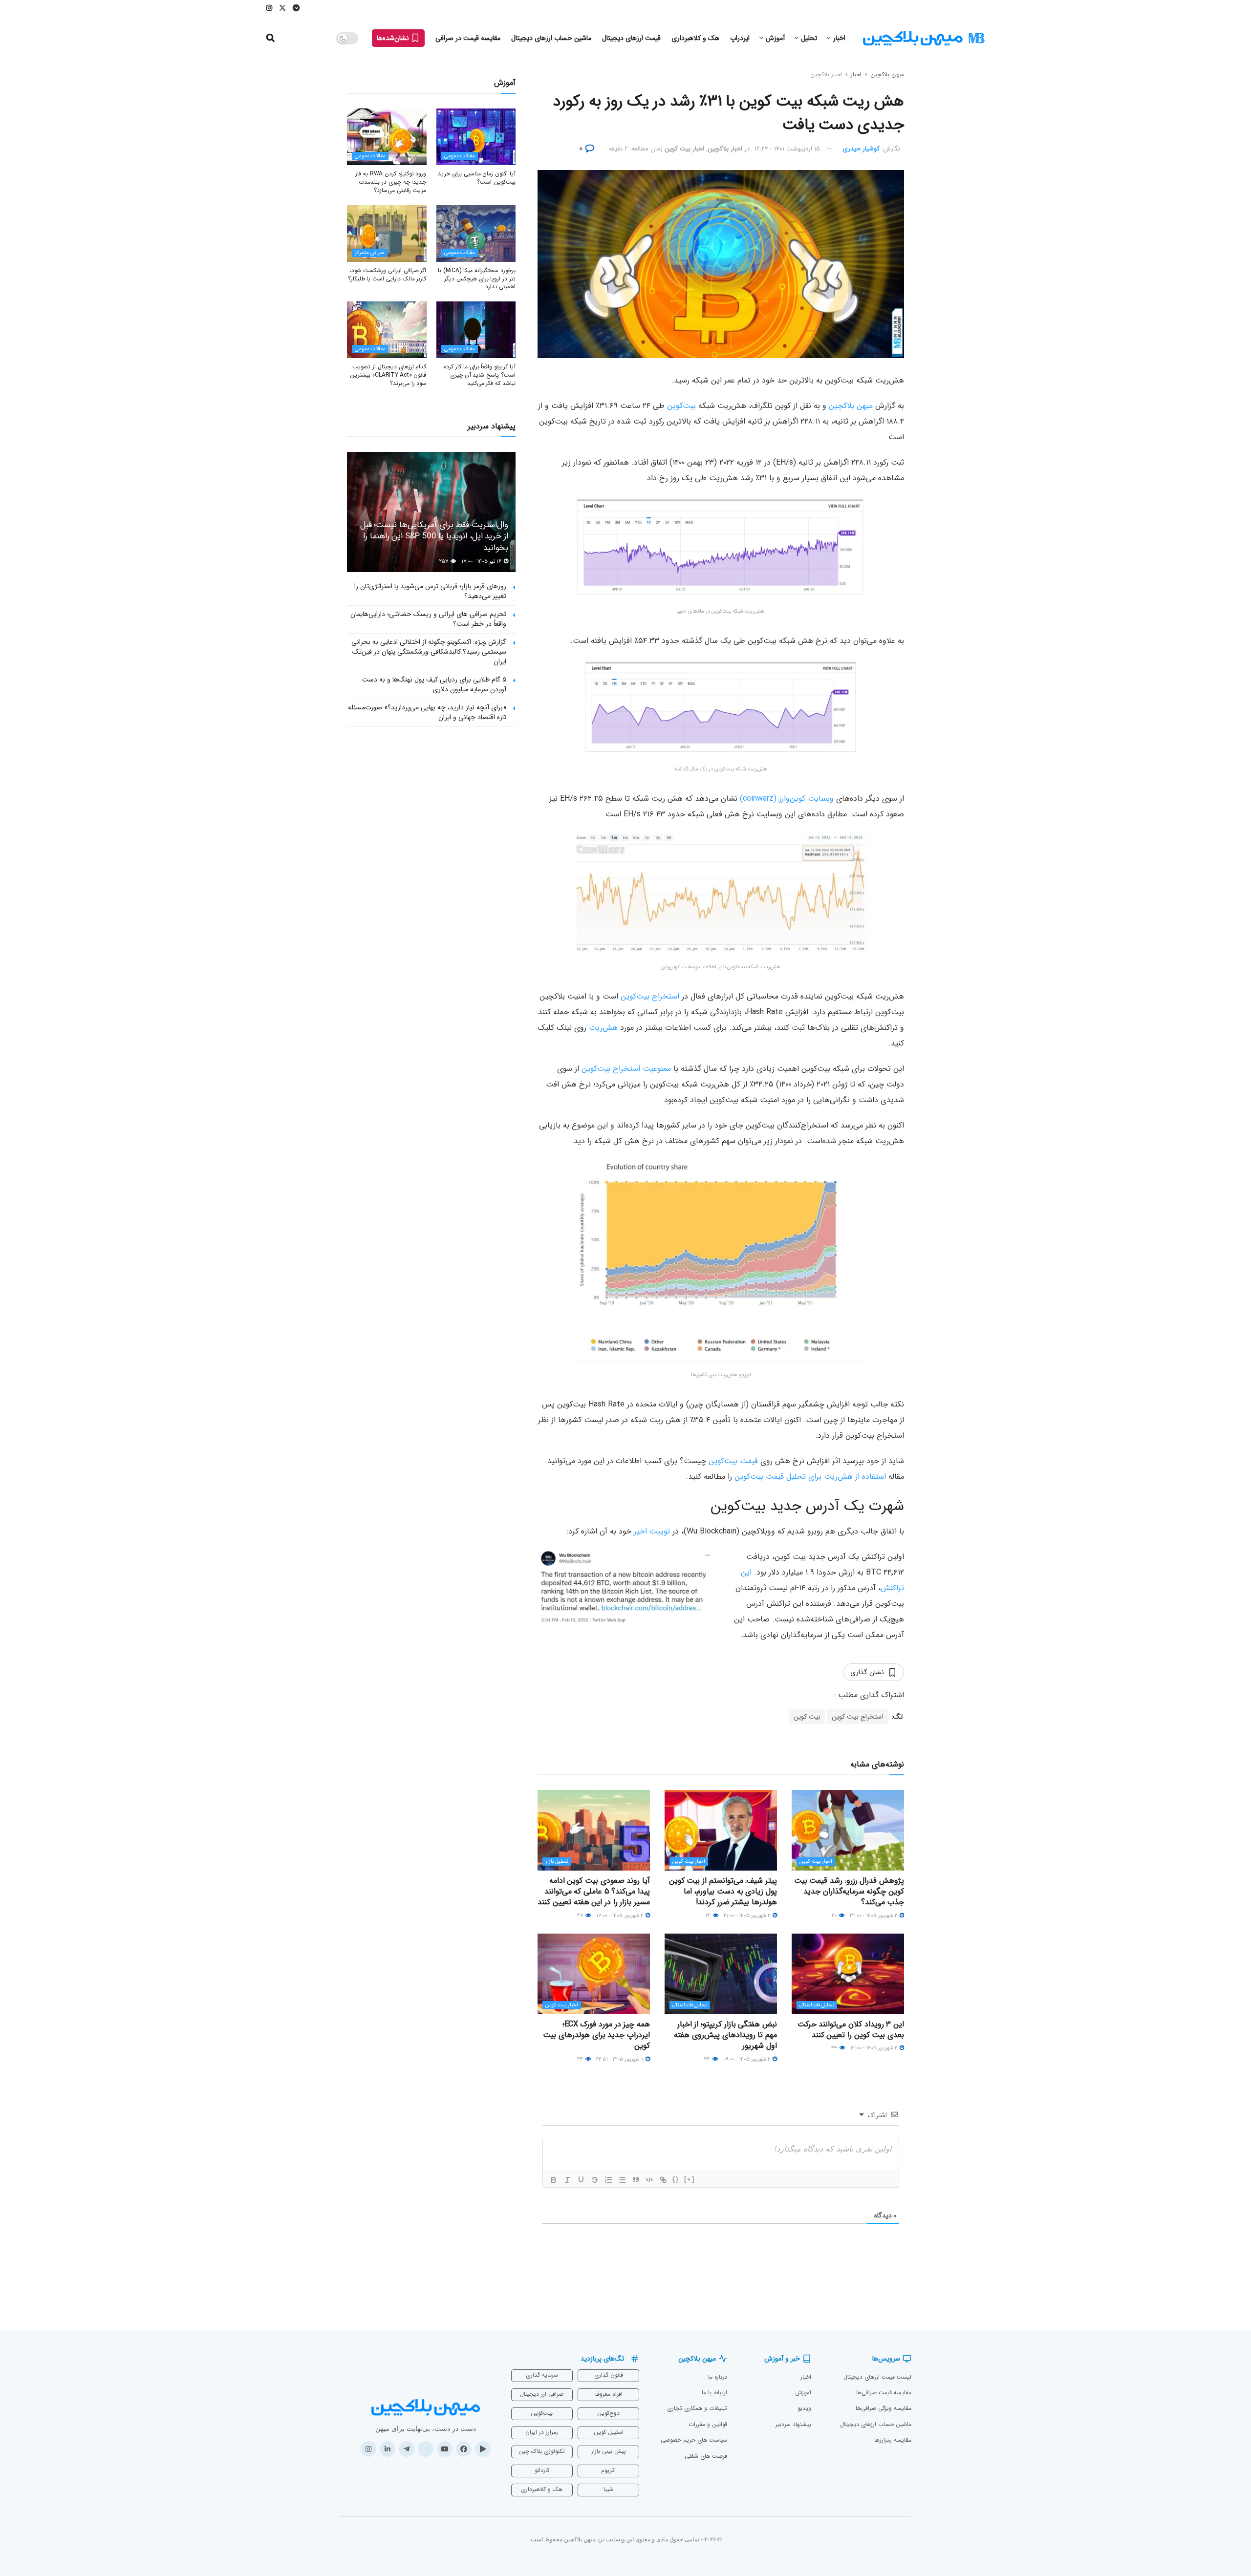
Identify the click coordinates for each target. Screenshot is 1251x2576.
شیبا (608, 2489)
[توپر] (554, 2180)
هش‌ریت (603, 1028)
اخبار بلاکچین (826, 75)
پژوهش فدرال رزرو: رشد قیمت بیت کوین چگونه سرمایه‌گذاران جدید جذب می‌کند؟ (849, 1892)
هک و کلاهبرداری (695, 38)
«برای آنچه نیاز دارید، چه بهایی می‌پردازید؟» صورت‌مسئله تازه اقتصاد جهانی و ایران (427, 712)
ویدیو (804, 2408)
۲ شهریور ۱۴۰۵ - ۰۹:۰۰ (747, 2059)
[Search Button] (270, 38)
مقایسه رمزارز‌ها (893, 2440)
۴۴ (835, 2048)
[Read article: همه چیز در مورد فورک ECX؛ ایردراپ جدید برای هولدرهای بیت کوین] (594, 1974)
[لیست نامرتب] (622, 2180)
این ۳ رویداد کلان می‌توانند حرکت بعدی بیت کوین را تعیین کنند (851, 2030)
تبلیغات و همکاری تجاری (697, 2408)
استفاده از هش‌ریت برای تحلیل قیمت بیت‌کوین (810, 1477)
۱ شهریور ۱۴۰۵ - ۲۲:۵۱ (620, 2059)
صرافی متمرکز (369, 253)
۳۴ (708, 2059)
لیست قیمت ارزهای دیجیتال (877, 2377)
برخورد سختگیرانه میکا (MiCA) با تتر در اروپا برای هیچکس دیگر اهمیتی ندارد (477, 279)
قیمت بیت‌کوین (733, 1461)
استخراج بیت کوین (857, 1717)
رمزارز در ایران (542, 2432)
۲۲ (709, 1916)
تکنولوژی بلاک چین (542, 2451)
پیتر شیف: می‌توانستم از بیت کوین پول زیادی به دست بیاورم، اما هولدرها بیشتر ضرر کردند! (723, 1892)
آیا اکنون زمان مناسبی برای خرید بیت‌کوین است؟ (477, 178)
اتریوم (608, 2470)
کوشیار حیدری (861, 149)
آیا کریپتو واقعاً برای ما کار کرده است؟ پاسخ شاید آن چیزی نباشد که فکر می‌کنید (480, 375)
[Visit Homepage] (924, 38)
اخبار (839, 38)
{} (676, 2179)
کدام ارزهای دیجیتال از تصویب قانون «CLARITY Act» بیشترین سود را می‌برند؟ (388, 375)
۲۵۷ (444, 562)
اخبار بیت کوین (684, 149)
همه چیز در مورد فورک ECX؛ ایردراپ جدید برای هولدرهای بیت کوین (596, 2035)
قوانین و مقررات (708, 2424)
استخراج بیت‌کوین (650, 996)
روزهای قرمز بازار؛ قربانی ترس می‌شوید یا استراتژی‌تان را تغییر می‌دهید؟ (430, 591)
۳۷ (581, 1916)
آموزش (775, 38)
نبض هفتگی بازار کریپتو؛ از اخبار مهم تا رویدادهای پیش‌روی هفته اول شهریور (725, 2035)
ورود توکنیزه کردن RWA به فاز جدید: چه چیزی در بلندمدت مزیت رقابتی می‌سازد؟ (391, 182)
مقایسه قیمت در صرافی (468, 38)
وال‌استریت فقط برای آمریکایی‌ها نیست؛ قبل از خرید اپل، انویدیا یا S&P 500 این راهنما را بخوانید (434, 537)
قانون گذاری (609, 2375)
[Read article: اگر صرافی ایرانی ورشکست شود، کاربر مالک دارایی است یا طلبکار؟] (387, 234)
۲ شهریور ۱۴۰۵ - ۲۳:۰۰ (874, 1916)
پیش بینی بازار (609, 2451)
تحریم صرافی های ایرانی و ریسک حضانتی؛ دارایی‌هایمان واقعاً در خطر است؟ (428, 619)
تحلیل (809, 38)
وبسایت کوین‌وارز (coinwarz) (787, 798)
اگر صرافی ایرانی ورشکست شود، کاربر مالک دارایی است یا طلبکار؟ (387, 275)
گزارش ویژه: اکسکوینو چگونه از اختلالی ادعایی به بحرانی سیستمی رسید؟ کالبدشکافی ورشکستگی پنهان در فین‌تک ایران (429, 651)
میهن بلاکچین (887, 75)
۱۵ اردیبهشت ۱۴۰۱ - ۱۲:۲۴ (787, 149)
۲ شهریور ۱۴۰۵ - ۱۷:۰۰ (620, 1916)
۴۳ (581, 2059)
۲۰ (835, 1916)
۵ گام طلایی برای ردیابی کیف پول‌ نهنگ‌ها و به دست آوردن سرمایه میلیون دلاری (434, 684)
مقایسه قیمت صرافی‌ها (884, 2393)
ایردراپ (740, 38)
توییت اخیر (652, 1531)
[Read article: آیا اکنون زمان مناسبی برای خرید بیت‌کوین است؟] (476, 137)
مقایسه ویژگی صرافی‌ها (884, 2408)
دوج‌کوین (608, 2413)
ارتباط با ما (714, 2393)
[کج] (567, 2180)
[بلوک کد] (649, 2180)
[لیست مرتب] (608, 2180)
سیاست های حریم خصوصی (694, 2440)
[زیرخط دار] (581, 2180)
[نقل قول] (636, 2180)
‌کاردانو (542, 2470)
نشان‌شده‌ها (394, 38)
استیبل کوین (609, 2432)
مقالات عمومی (460, 156)
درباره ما (718, 2377)
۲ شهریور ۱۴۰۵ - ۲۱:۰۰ (748, 1916)
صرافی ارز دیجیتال (542, 2394)
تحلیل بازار (557, 1862)
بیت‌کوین (681, 406)
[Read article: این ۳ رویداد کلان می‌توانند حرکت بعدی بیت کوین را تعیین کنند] (848, 1974)
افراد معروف (608, 2394)
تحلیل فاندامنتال (817, 2005)
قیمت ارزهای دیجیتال (631, 38)
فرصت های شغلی (706, 2456)
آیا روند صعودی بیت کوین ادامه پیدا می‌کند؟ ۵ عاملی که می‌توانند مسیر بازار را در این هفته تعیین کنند (594, 1892)
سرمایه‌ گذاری (542, 2375)
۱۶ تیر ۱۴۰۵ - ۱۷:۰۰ (482, 562)
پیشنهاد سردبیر (793, 2424)
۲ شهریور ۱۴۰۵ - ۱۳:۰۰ (874, 2048)
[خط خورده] (595, 2180)
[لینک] (663, 2180)
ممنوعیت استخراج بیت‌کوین (626, 1069)
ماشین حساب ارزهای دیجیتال (551, 38)
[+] (690, 2179)
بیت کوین (807, 1717)
